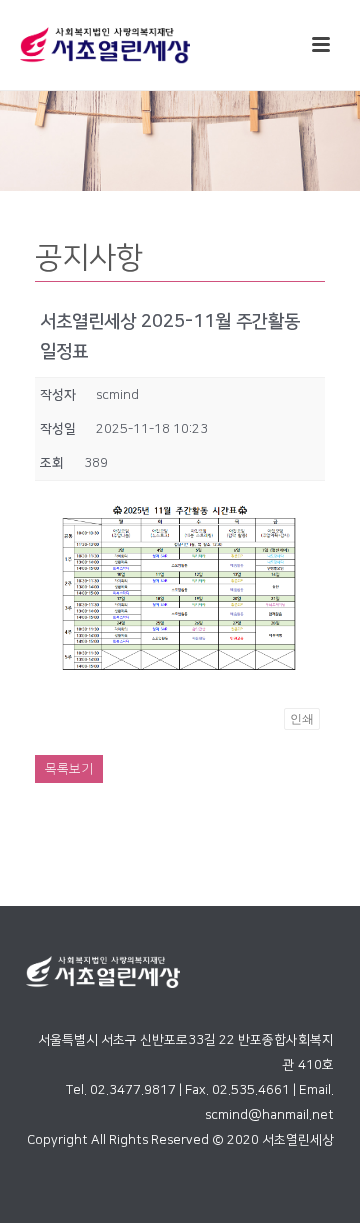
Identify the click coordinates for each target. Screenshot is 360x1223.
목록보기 (69, 769)
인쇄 (302, 719)
